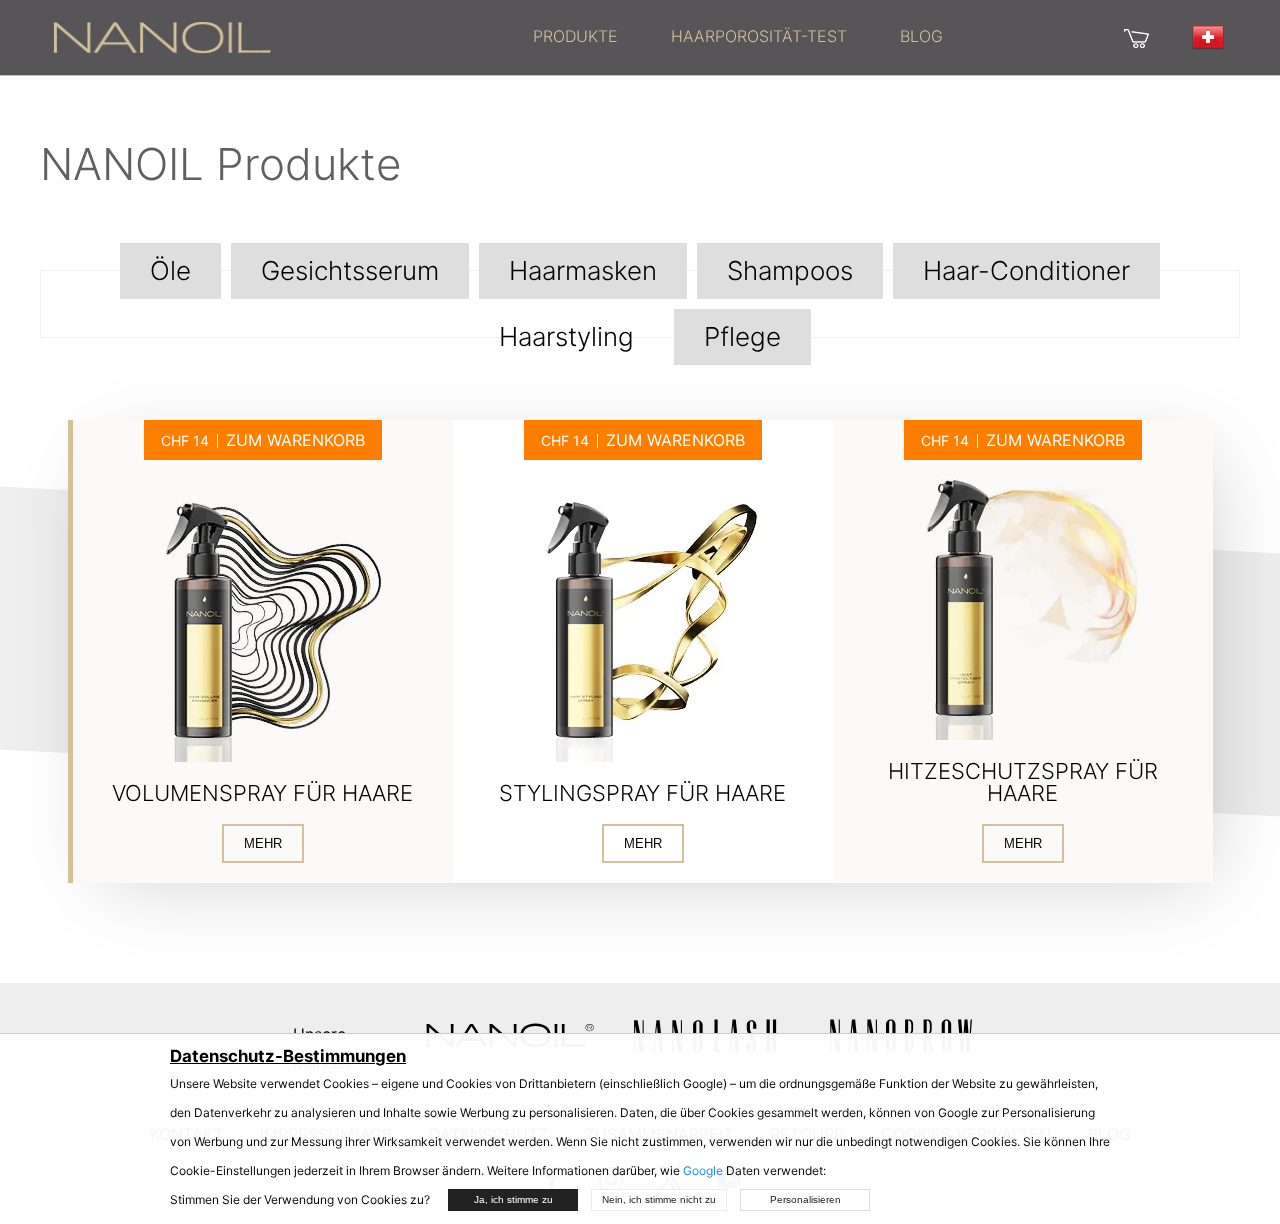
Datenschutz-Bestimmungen (288, 1056)
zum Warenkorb (295, 440)
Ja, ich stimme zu (513, 1199)
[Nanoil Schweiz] (162, 36)
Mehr (263, 843)
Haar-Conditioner (1026, 270)
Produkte (575, 36)
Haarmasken (583, 270)
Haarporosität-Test (759, 36)
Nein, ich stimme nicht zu (659, 1199)
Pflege (742, 336)
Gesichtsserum (350, 270)
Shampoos (790, 270)
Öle (170, 270)
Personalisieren (805, 1199)
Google (703, 1170)
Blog (921, 36)
